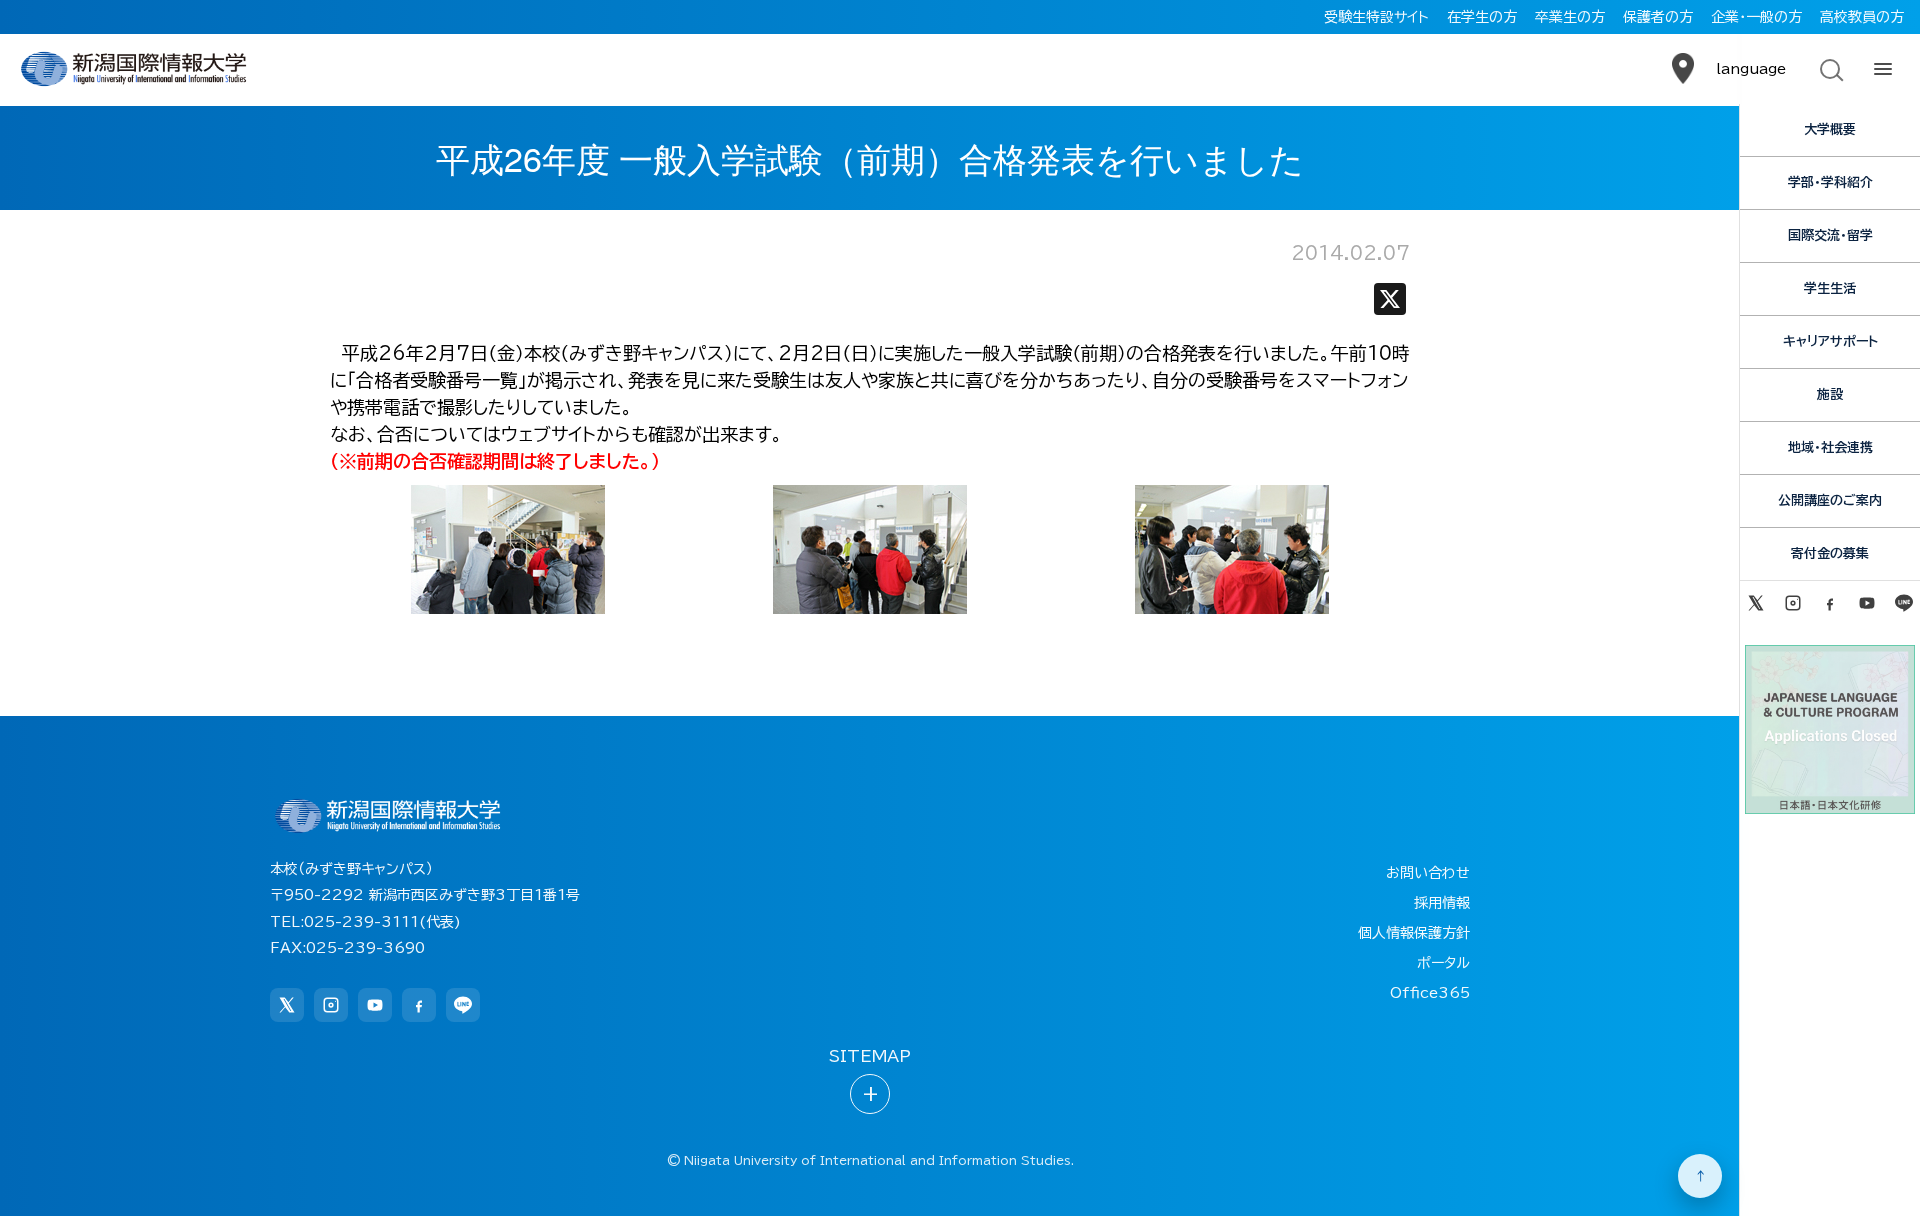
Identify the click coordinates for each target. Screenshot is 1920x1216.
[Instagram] (1792, 603)
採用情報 (1442, 903)
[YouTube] (1867, 603)
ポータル (1443, 963)
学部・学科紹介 (1830, 182)
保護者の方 (1658, 17)
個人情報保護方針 (1414, 933)
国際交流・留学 (1830, 235)
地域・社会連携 (1830, 447)
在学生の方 (1482, 17)
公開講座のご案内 (1830, 500)
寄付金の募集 (1830, 553)
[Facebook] (1829, 603)
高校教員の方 (1862, 17)
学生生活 (1830, 288)
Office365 (1430, 993)
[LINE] (1904, 603)
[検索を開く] (1830, 69)
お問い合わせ (1428, 873)
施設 (1830, 394)
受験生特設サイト (1376, 17)
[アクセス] (1683, 69)
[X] (1390, 303)
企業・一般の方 (1756, 17)
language (1751, 69)
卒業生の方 (1570, 17)
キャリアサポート (1830, 341)
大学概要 (1830, 129)
